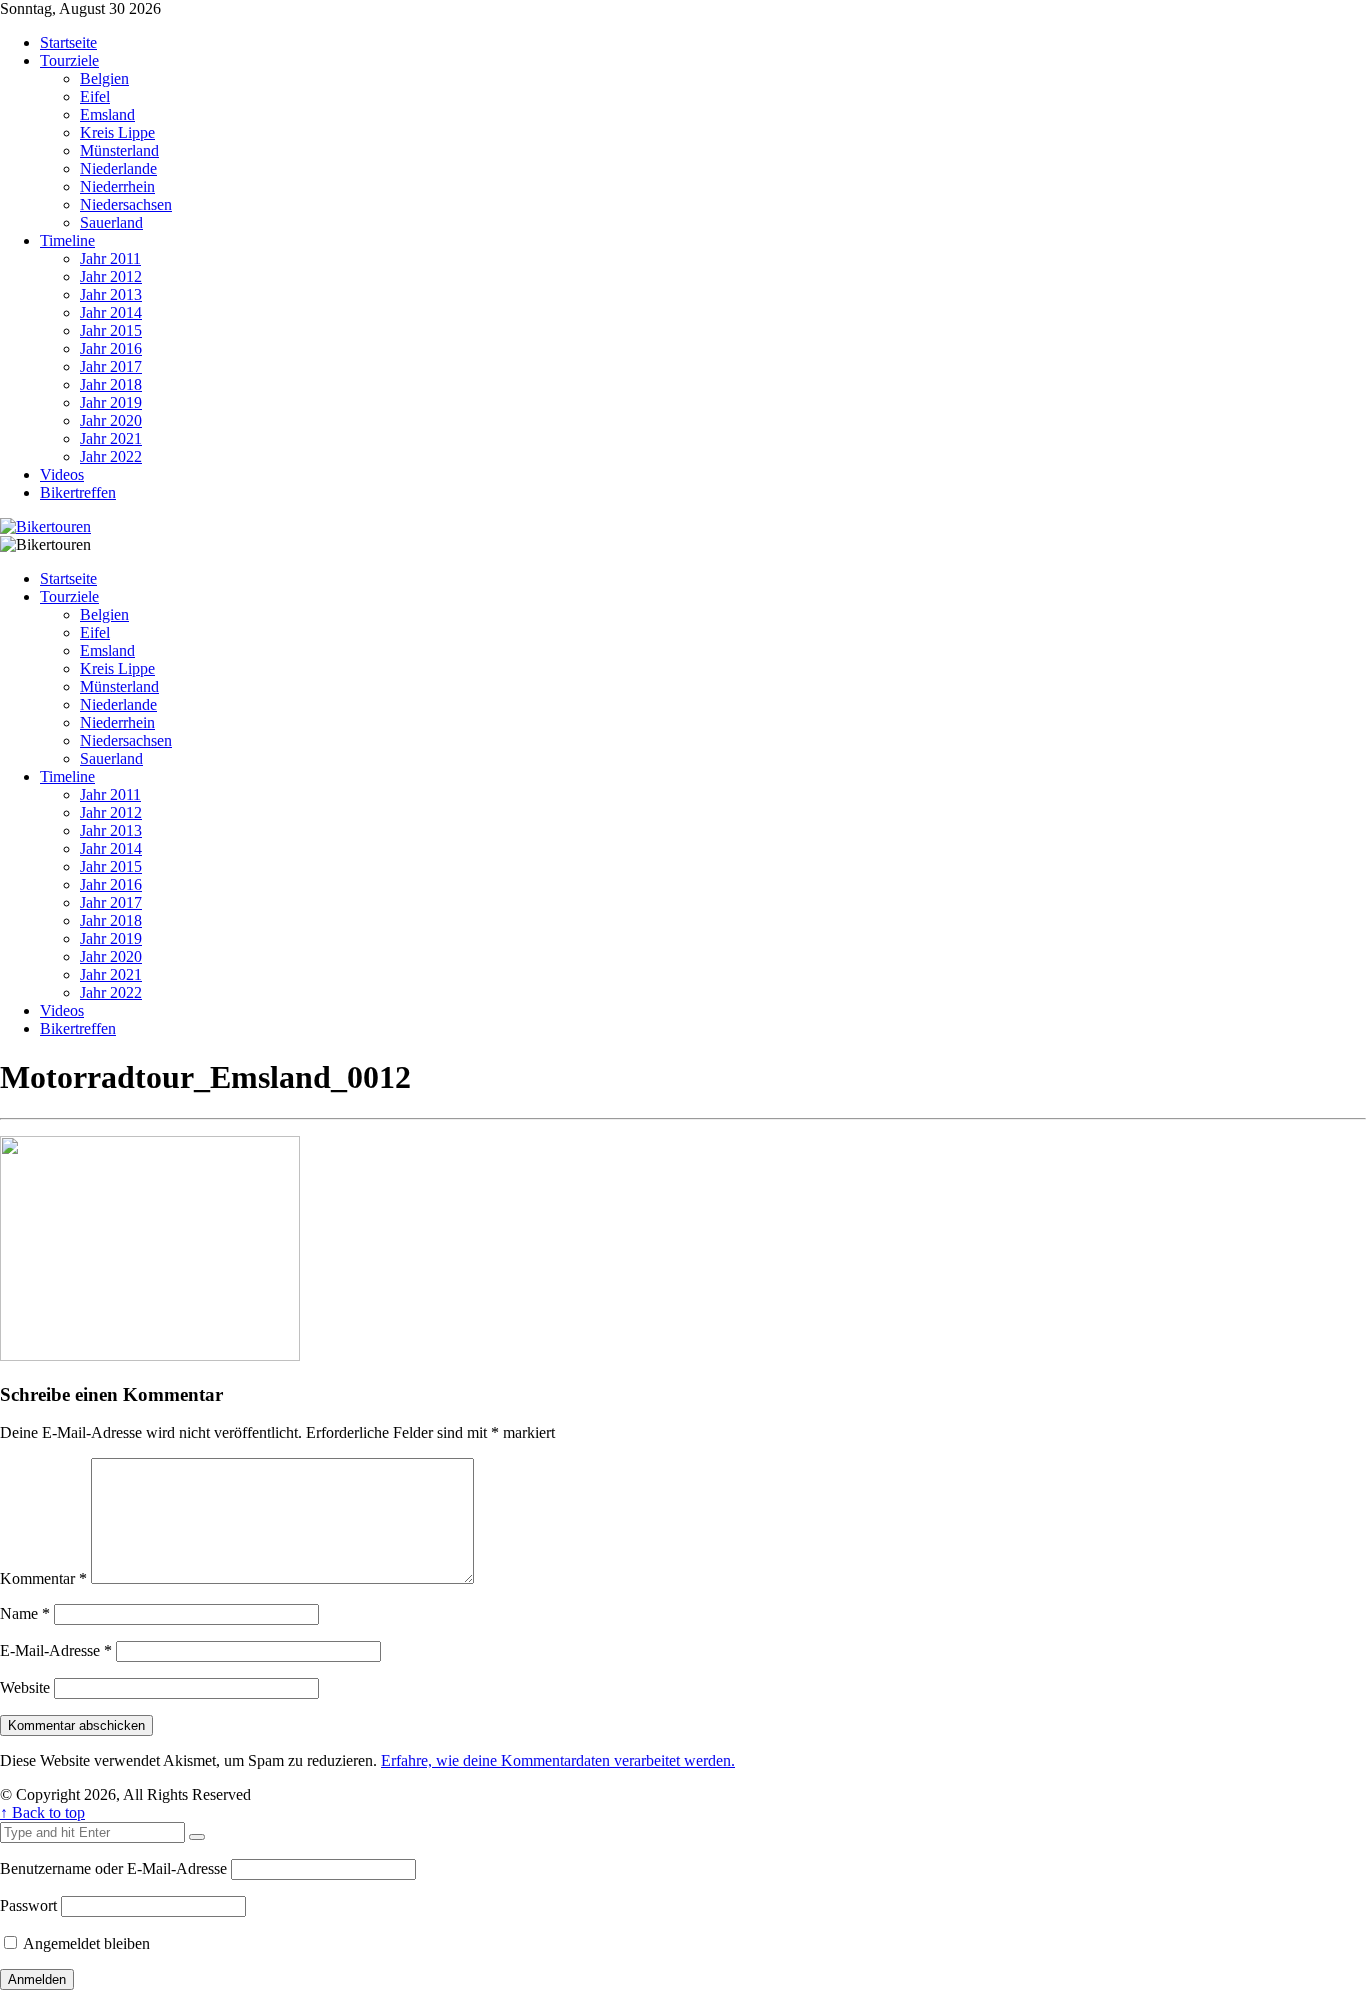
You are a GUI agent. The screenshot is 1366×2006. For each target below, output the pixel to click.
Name (25, 1613)
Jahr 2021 (111, 438)
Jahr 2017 (111, 366)
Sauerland (111, 222)
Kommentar (43, 1578)
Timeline (67, 240)
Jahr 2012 (111, 276)
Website (25, 1687)
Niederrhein (117, 186)
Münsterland (119, 150)
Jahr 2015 (111, 330)
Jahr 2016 (111, 348)
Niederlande (118, 168)
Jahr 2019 (111, 402)
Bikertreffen (78, 492)
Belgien (104, 78)
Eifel (95, 96)
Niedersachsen (126, 204)
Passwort (28, 1905)
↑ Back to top (42, 1812)
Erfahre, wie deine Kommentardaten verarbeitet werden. (558, 1760)
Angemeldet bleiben (85, 1943)
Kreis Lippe (117, 132)
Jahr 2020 (111, 420)
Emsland (107, 114)
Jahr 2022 (111, 456)
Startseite (68, 42)
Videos (62, 474)
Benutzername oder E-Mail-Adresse (113, 1868)
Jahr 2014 (111, 312)
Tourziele (69, 60)
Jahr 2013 (111, 294)
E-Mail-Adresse (56, 1650)
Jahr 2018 (111, 384)
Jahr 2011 (110, 258)
